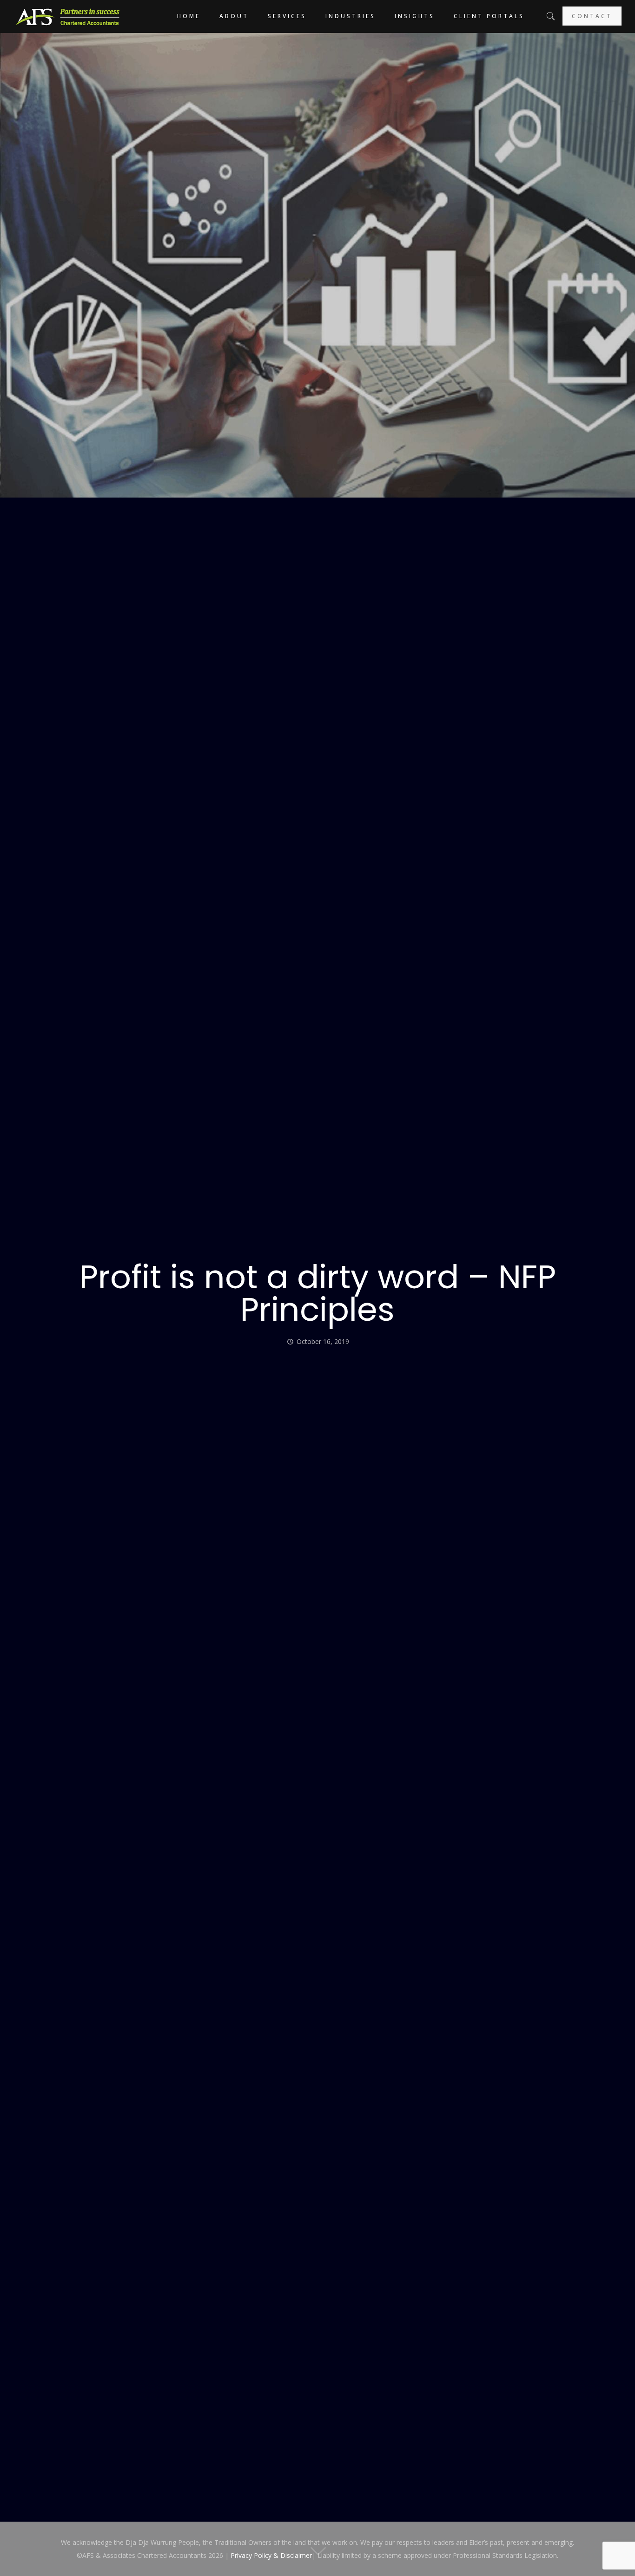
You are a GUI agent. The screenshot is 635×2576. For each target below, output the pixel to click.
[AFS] (68, 16)
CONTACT (592, 16)
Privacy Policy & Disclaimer (271, 2555)
